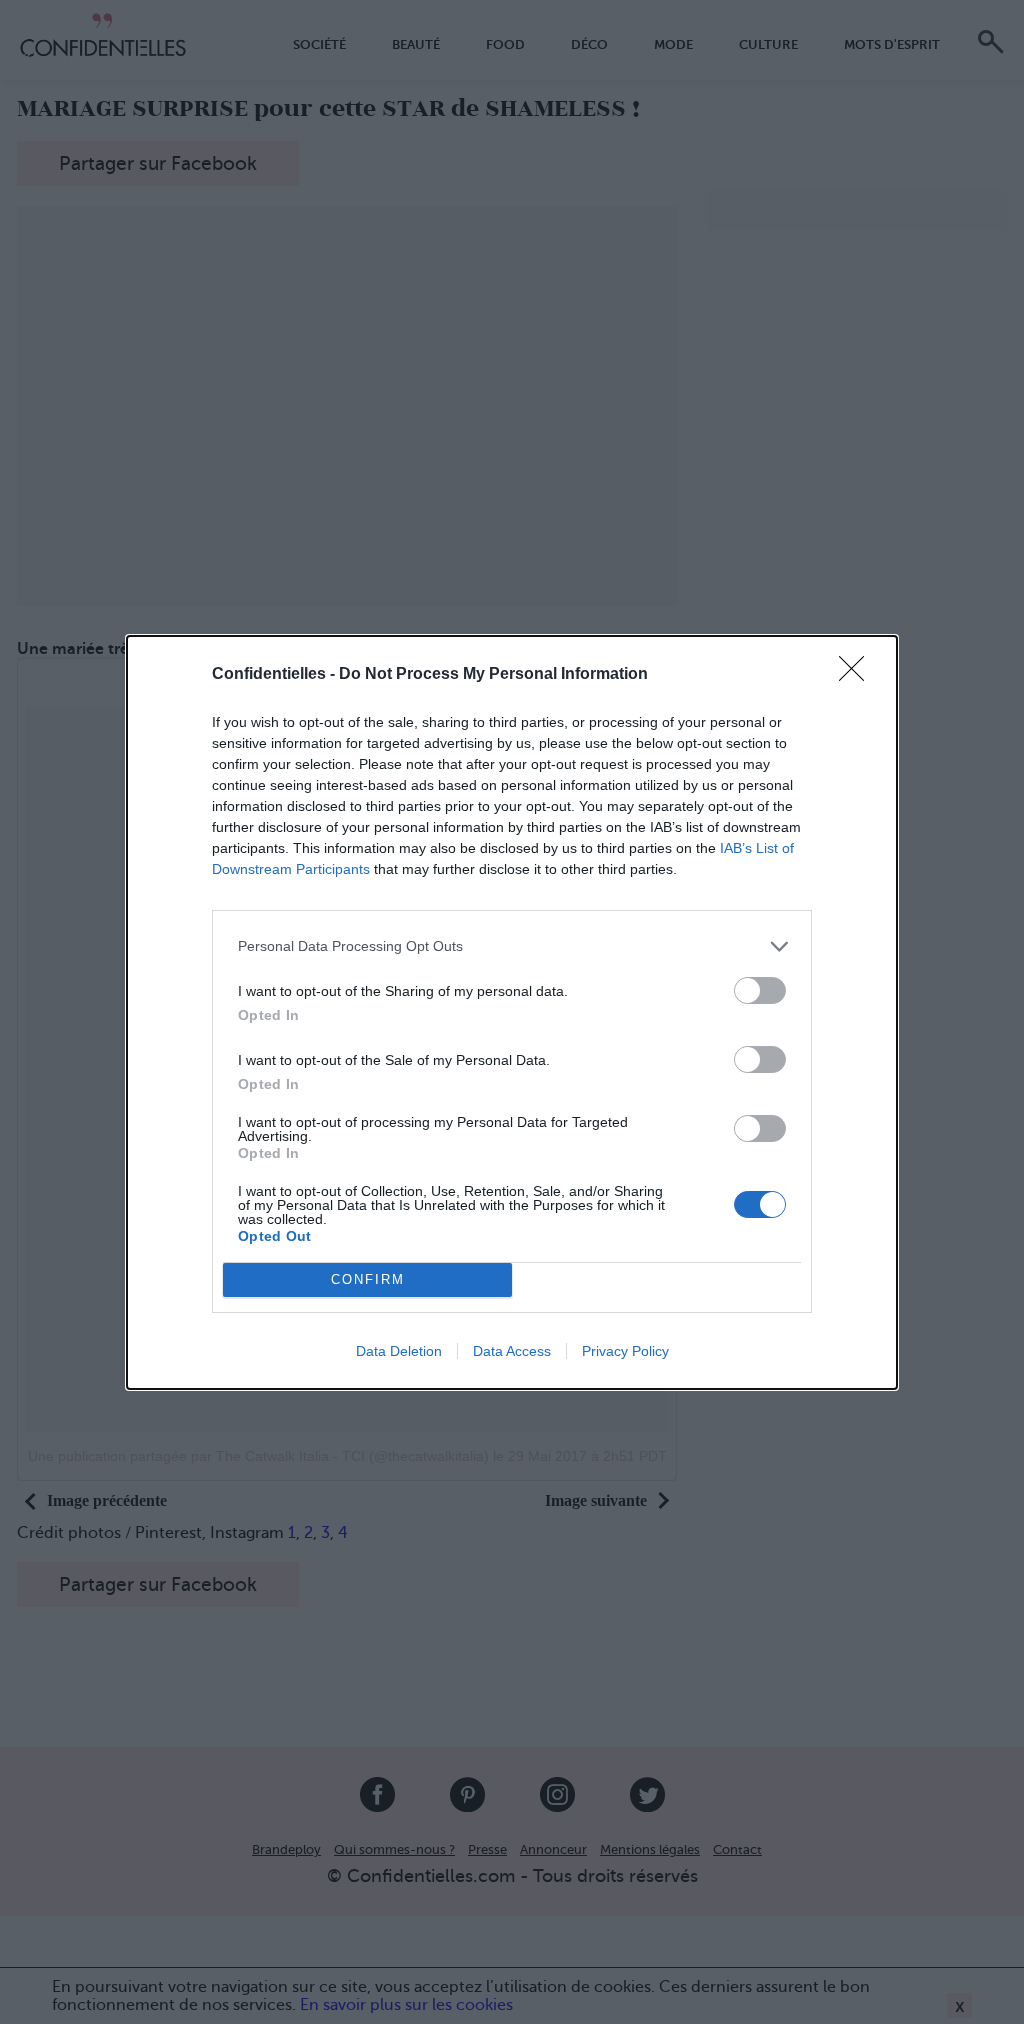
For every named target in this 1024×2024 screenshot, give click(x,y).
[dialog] (512, 1012)
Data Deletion (399, 1351)
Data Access (512, 1351)
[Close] (858, 675)
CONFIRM (368, 1279)
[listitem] (512, 946)
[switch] (760, 990)
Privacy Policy (625, 1351)
